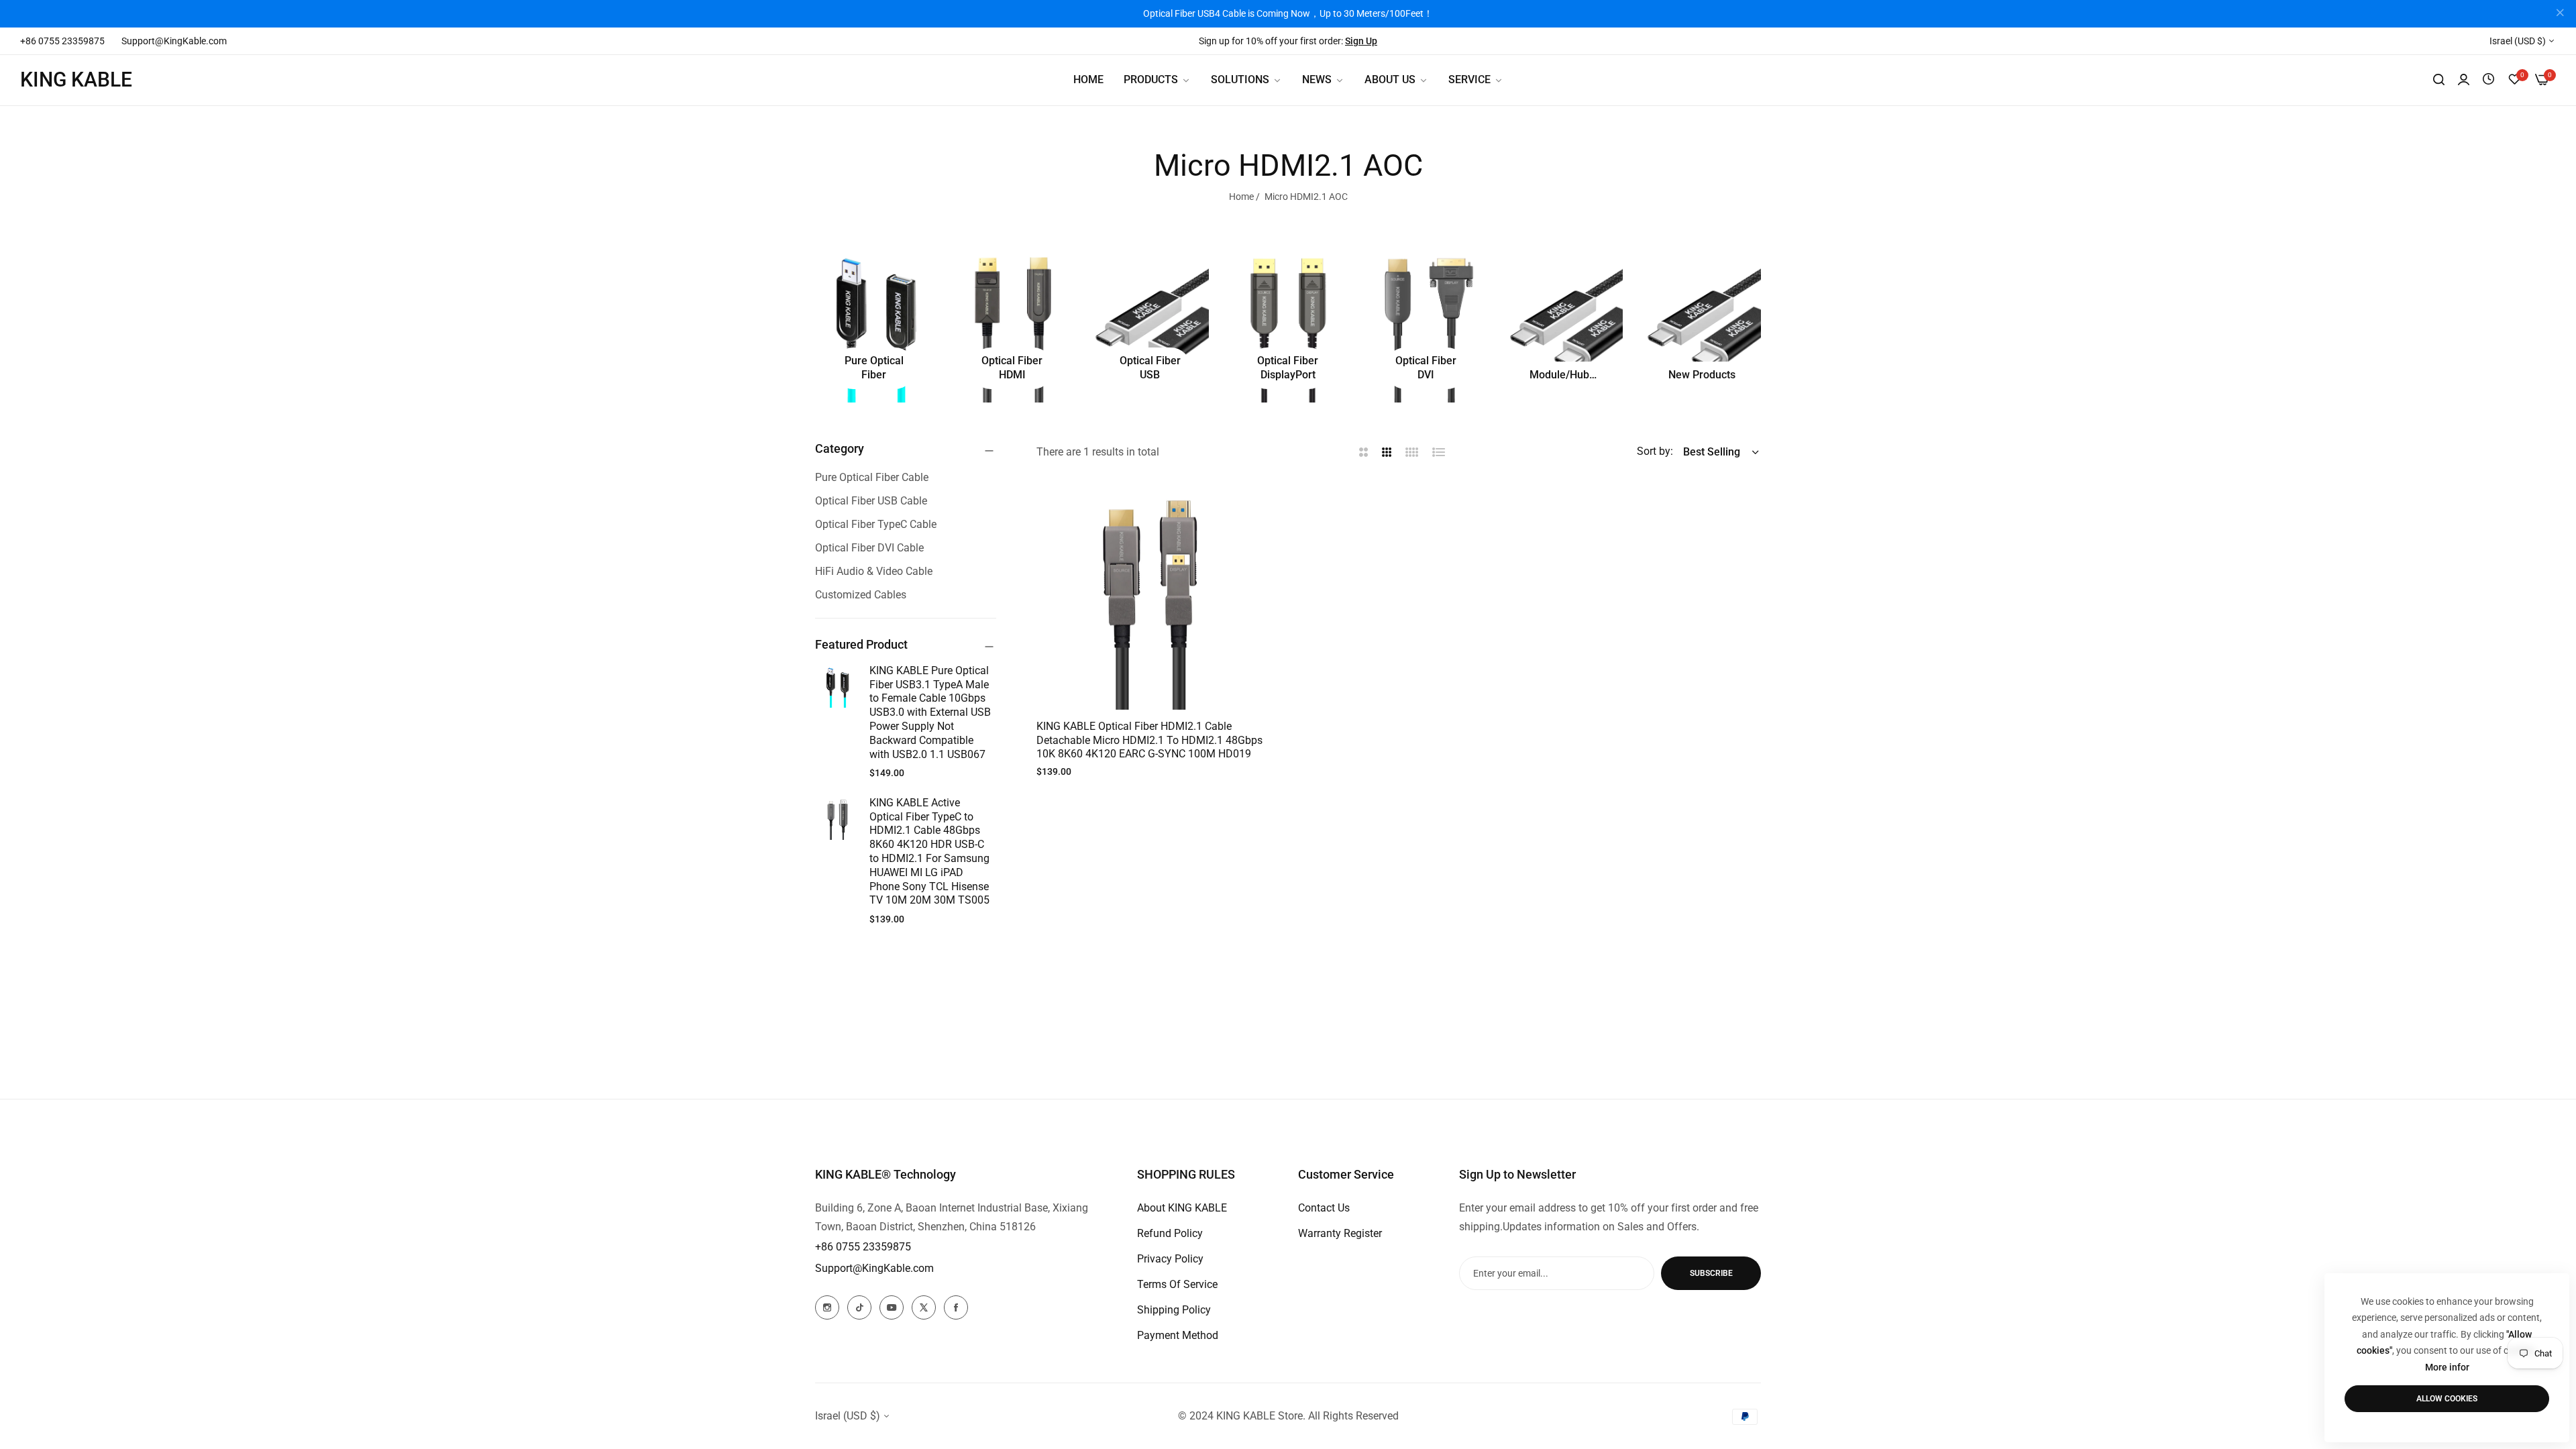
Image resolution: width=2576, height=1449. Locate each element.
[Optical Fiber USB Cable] (1150, 324)
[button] (1249, 507)
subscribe (1711, 1273)
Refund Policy (1170, 1233)
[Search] (2439, 80)
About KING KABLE (1182, 1208)
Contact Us (1324, 1208)
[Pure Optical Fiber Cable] (874, 324)
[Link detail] (827, 1307)
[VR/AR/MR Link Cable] (1564, 324)
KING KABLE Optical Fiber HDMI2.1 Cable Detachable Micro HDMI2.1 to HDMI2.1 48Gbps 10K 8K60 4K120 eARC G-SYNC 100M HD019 (1149, 740)
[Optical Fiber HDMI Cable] (1012, 324)
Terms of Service (1177, 1284)
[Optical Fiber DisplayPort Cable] (1288, 324)
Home (1241, 197)
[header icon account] (2464, 80)
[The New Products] (1702, 324)
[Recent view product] (2488, 79)
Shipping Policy (1174, 1310)
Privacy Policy (1170, 1259)
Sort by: (1655, 451)
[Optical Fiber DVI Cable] (1426, 324)
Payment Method (1178, 1335)
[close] (2560, 14)
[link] (1246, 80)
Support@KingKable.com (874, 1268)
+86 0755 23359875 (863, 1247)
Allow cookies (2447, 1399)
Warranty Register (1340, 1233)
